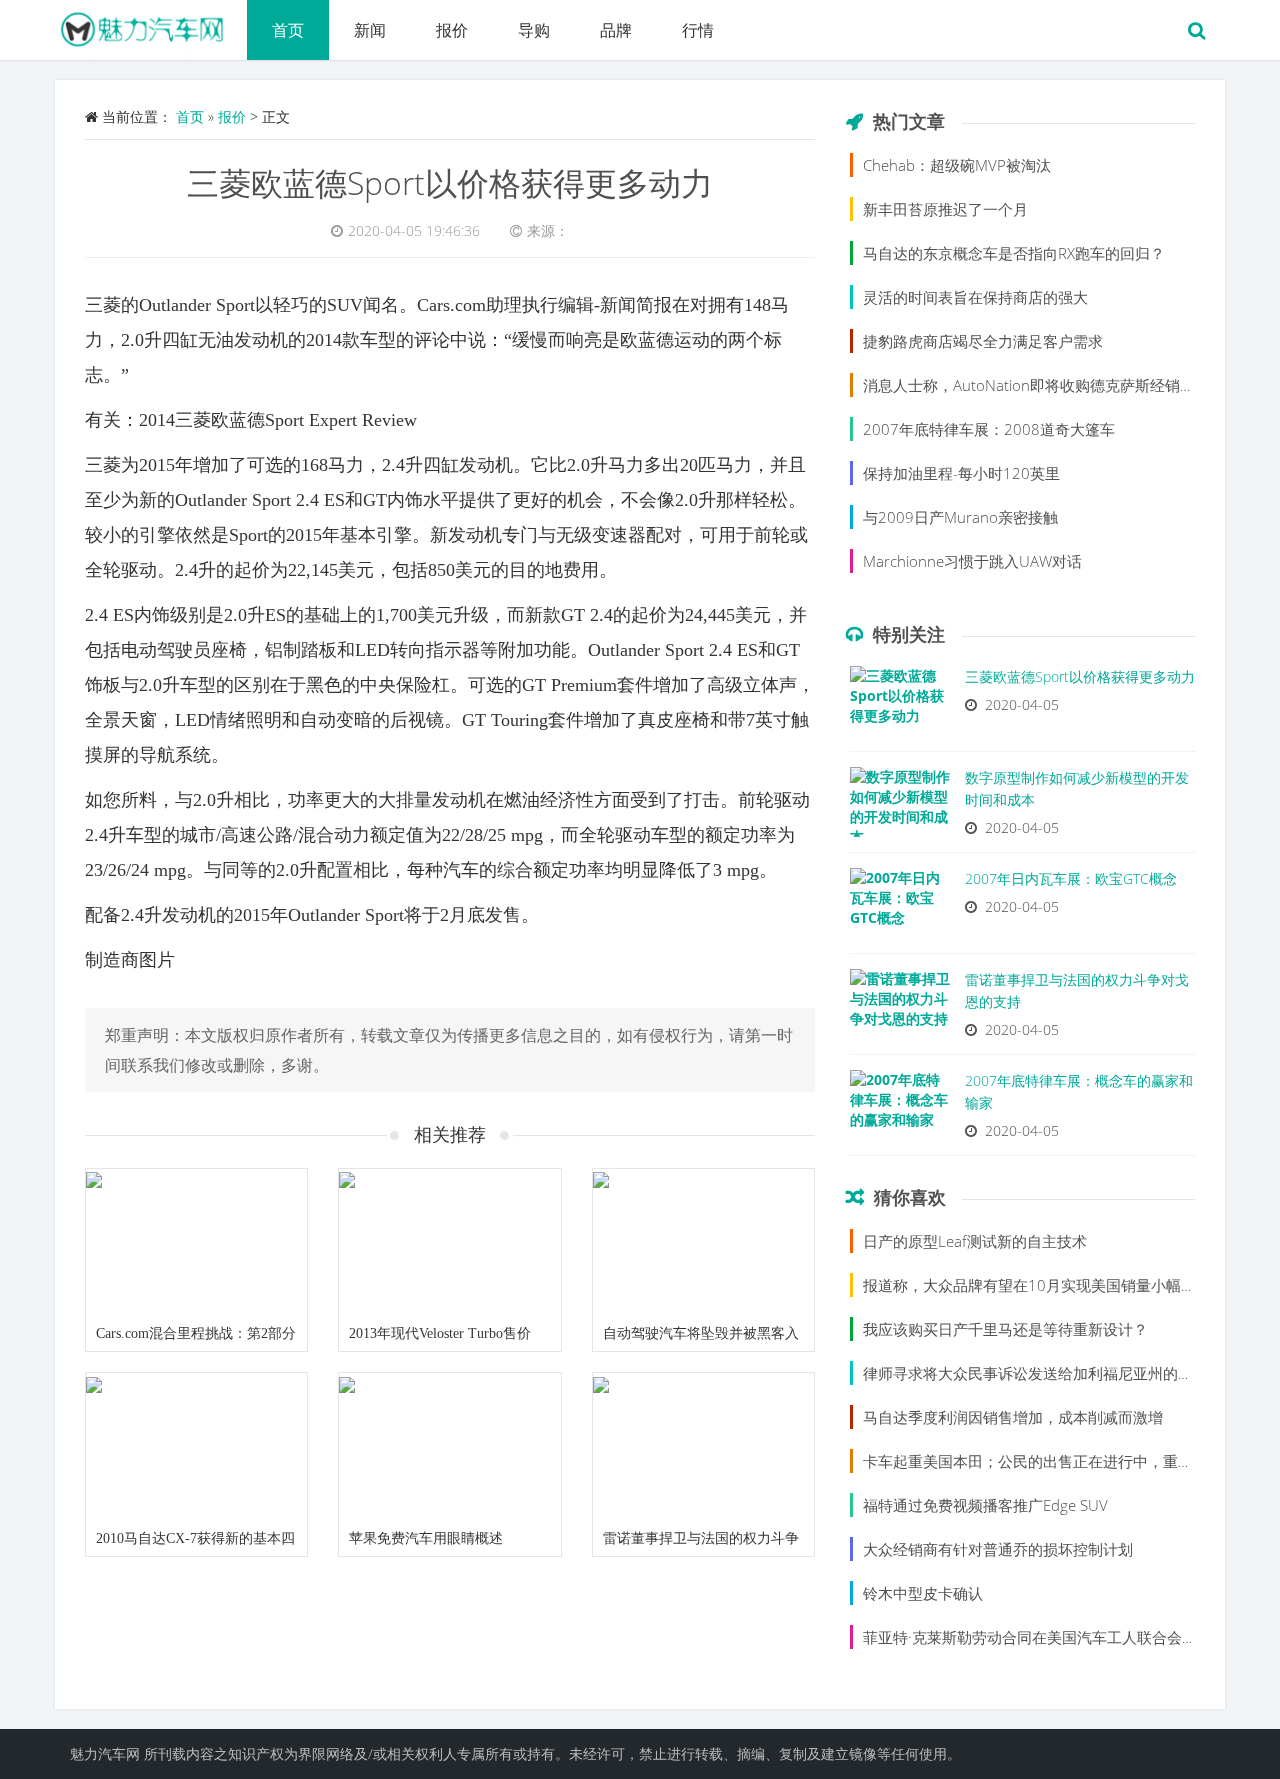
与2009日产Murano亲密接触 (960, 517)
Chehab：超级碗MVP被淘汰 (957, 165)
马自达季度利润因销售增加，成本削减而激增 (1013, 1417)
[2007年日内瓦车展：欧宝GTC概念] (900, 908)
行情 (698, 30)
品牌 (616, 30)
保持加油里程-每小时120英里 (961, 473)
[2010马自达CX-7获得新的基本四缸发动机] (196, 1447)
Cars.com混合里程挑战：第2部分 (196, 1333)
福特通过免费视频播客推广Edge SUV (985, 1505)
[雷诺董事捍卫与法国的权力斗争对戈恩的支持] (703, 1447)
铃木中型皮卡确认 (923, 1593)
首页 (288, 30)
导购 (534, 30)
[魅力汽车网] (151, 25)
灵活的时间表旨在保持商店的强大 (975, 297)
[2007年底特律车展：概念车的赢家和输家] (900, 1110)
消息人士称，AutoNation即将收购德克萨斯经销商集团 (1044, 385)
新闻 (370, 30)
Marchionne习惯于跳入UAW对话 (972, 561)
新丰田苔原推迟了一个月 (945, 209)
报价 (452, 30)
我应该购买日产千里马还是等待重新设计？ (1005, 1329)
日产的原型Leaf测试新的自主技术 (975, 1241)
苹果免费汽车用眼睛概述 (426, 1538)
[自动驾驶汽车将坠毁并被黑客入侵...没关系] (703, 1243)
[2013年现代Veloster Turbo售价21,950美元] (449, 1243)
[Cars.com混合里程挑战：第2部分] (196, 1243)
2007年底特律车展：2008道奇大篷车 (989, 429)
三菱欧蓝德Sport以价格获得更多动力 (450, 182)
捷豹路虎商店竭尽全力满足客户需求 (983, 341)
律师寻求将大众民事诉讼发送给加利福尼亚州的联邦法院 (1050, 1373)
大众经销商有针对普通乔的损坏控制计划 (998, 1549)
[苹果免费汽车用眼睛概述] (449, 1447)
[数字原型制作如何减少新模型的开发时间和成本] (900, 807)
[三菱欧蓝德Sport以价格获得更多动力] (900, 706)
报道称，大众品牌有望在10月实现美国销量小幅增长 (1037, 1285)
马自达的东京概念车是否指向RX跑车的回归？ (1014, 253)
